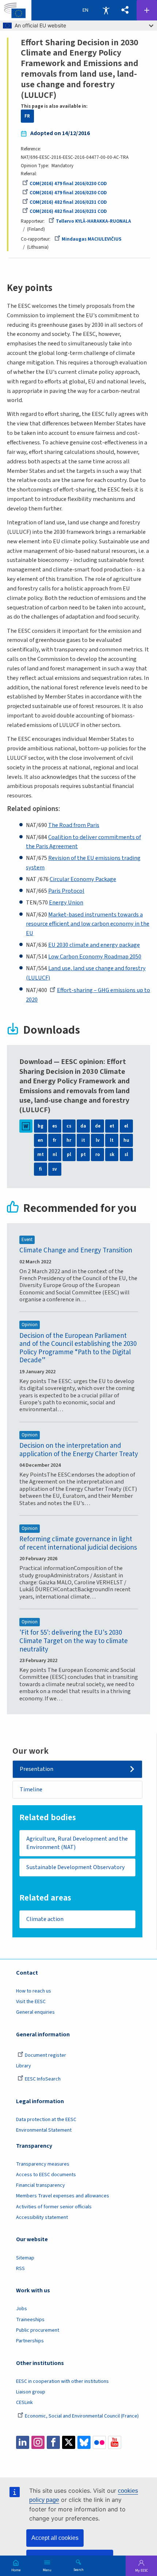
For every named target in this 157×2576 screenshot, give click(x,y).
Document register (45, 2055)
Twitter (69, 2442)
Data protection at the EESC (46, 2120)
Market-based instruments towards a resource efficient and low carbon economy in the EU (88, 924)
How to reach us (34, 1991)
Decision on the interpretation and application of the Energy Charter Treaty (79, 1450)
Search (78, 2569)
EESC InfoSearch (43, 2079)
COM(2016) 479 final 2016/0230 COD (68, 184)
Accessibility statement (42, 2217)
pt (83, 1155)
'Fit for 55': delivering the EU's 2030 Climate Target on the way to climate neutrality (74, 1641)
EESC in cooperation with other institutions (62, 2381)
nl (55, 1155)
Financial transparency (41, 2185)
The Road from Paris (74, 825)
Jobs (22, 2309)
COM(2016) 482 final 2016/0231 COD (68, 202)
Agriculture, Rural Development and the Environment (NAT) (77, 1843)
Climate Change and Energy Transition (76, 1250)
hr (69, 1140)
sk (112, 1155)
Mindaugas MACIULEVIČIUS (92, 239)
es (55, 1126)
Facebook (53, 2442)
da (83, 1126)
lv (98, 1140)
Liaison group (31, 2392)
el (126, 1126)
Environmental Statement (44, 2130)
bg (41, 1126)
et (112, 1126)
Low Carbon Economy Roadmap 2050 (95, 956)
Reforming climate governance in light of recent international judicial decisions (78, 1543)
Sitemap (25, 2258)
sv (55, 1169)
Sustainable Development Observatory (76, 1867)
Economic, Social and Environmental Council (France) (82, 2416)
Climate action (45, 1919)
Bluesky (84, 2442)
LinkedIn (23, 2442)
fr (55, 1140)
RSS (20, 2269)
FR (27, 116)
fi (41, 1169)
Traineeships (30, 2320)
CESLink (24, 2403)
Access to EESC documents (46, 2175)
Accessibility (106, 10)
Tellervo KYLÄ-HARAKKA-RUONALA (93, 221)
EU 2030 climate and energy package (94, 945)
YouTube (115, 2442)
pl (69, 1155)
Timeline (31, 1789)
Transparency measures (43, 2164)
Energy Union (66, 902)
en (40, 1140)
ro (98, 1155)
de (98, 1126)
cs (69, 1126)
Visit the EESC (31, 2002)
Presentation (37, 1769)
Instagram (38, 2442)
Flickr (99, 2442)
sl (126, 1155)
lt (112, 1140)
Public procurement (38, 2330)
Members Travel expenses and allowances (63, 2196)
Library (24, 2066)
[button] (125, 10)
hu (126, 1140)
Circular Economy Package (83, 879)
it (83, 1140)
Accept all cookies (55, 2538)
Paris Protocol (66, 891)
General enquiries (35, 2012)
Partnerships (30, 2341)
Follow (147, 10)
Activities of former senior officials (54, 2207)
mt (41, 1155)
